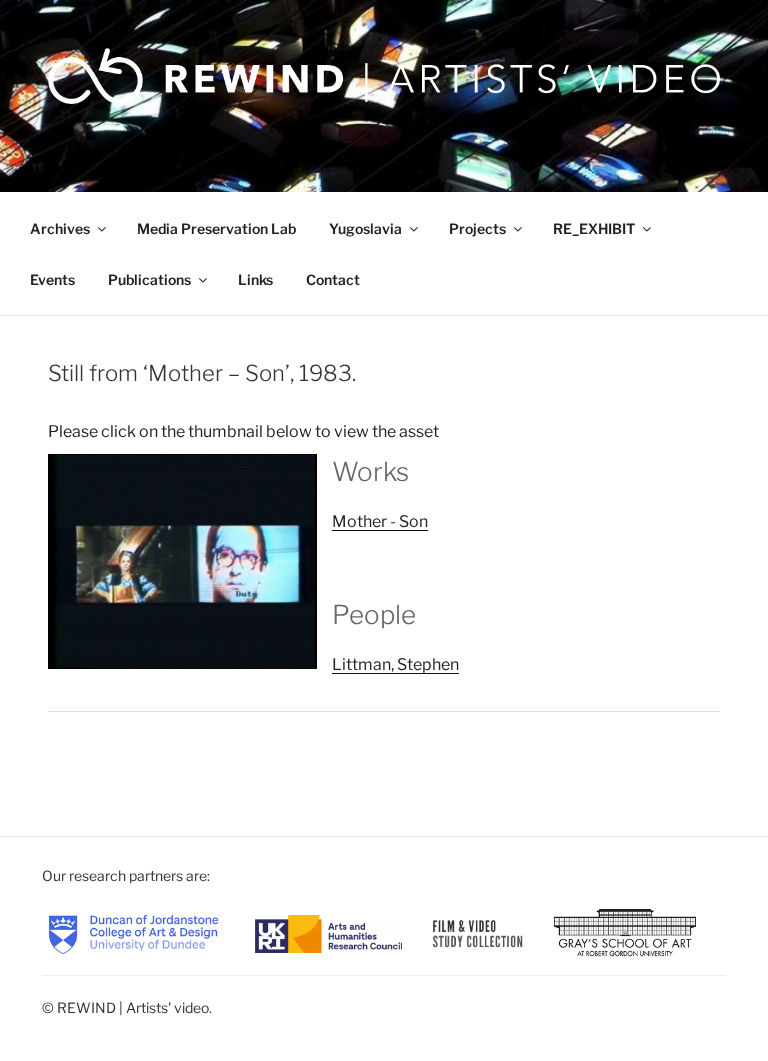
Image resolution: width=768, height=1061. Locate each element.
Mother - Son (380, 521)
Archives (60, 228)
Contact (333, 279)
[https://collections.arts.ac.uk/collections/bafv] (477, 932)
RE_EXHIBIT (594, 228)
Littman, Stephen (395, 664)
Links (255, 279)
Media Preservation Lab (216, 228)
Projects (477, 228)
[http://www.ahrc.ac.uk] (328, 932)
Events (52, 279)
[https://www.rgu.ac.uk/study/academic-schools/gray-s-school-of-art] (625, 932)
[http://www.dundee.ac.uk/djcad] (133, 932)
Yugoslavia (365, 228)
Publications (149, 279)
